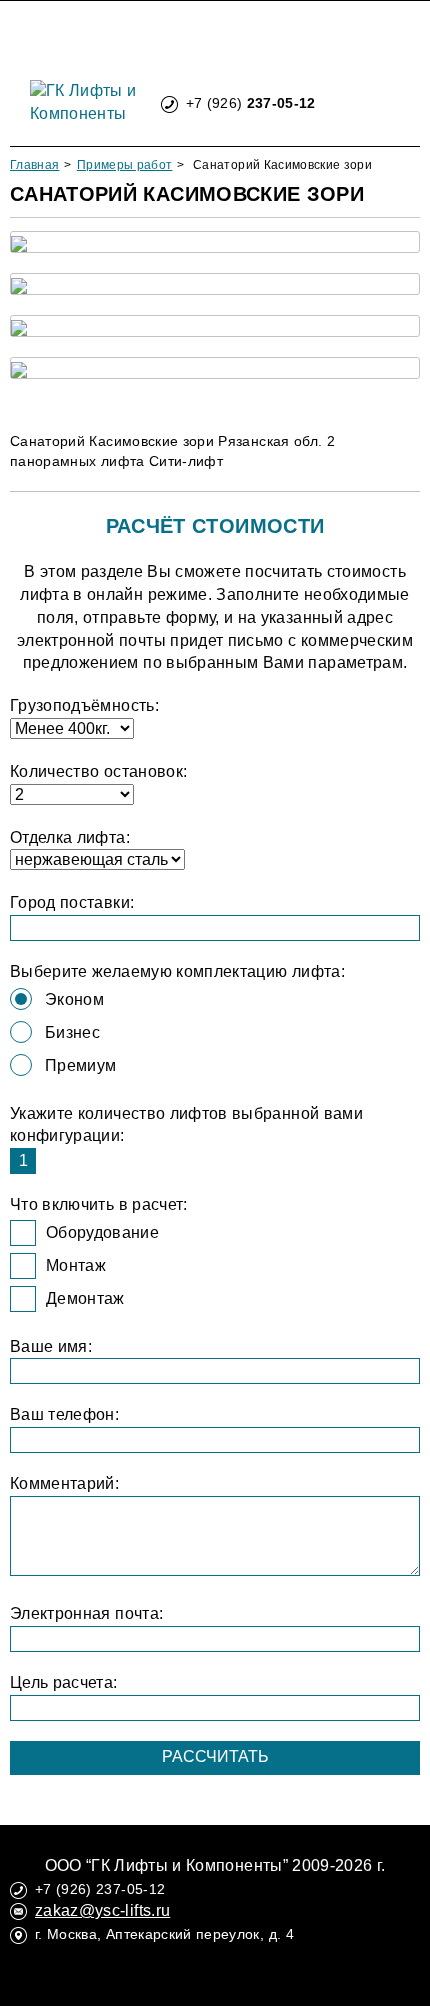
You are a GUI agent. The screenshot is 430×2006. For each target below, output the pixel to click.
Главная (34, 165)
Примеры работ (125, 165)
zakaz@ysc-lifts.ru (102, 1910)
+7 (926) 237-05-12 (100, 1889)
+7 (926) (251, 103)
